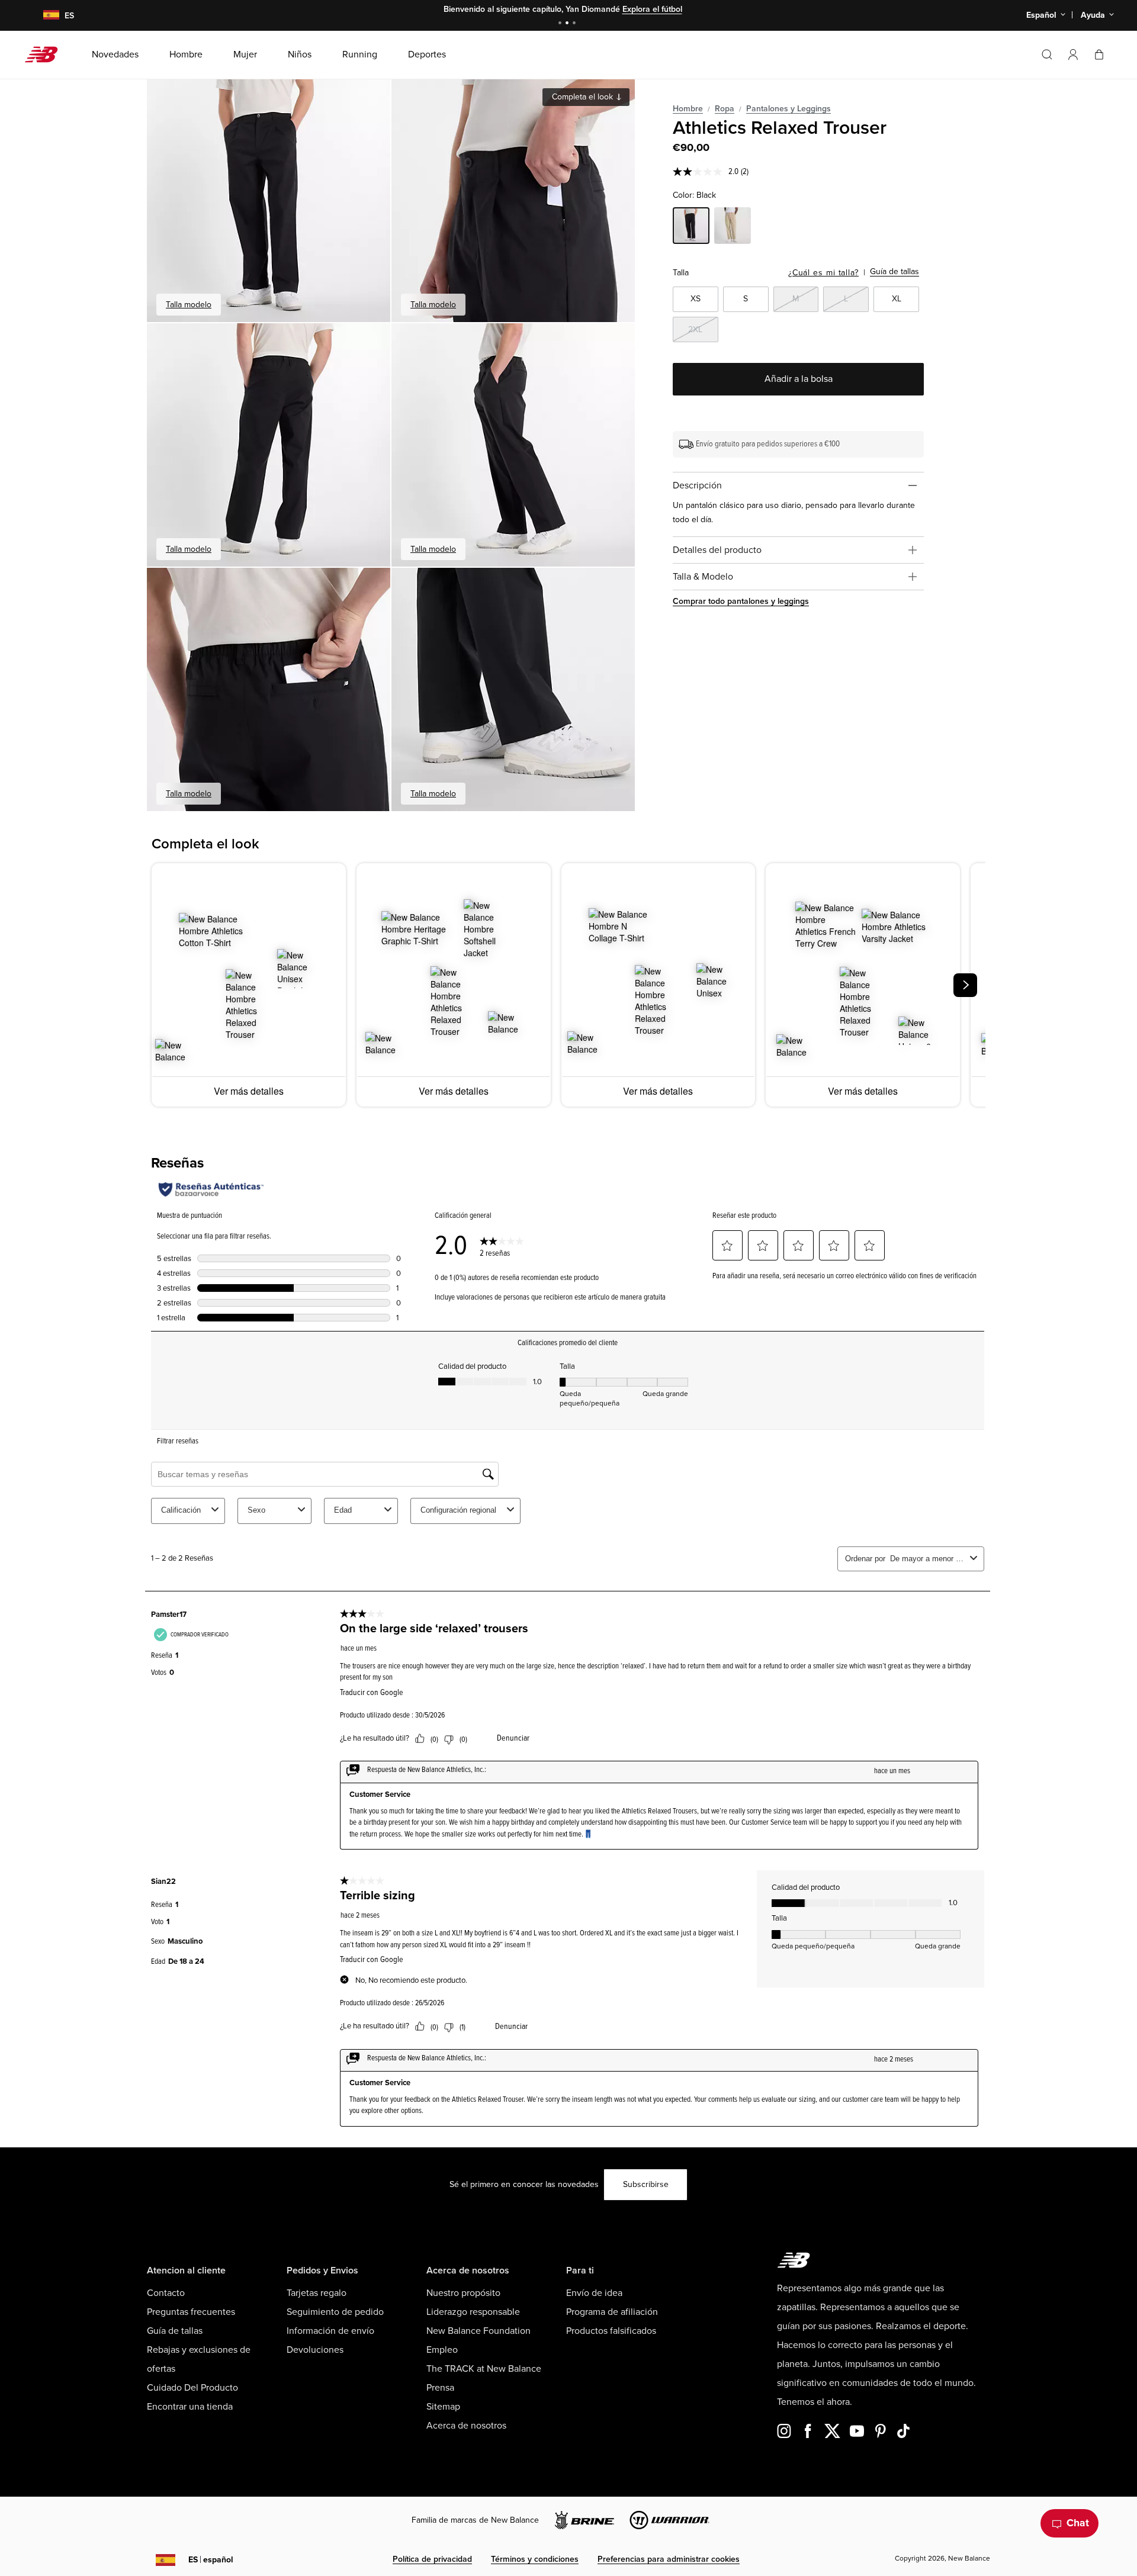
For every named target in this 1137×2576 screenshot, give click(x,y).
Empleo (442, 2350)
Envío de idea (594, 2293)
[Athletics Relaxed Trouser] (269, 200)
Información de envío (330, 2331)
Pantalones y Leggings (788, 109)
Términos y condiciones (535, 2559)
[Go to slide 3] (576, 24)
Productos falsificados (611, 2331)
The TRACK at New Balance (484, 2369)
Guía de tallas (894, 271)
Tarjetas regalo (317, 2293)
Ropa (725, 109)
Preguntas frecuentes (191, 2312)
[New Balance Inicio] (46, 54)
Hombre (688, 109)
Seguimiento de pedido (335, 2312)
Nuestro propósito (463, 2293)
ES (211, 2560)
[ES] (44, 16)
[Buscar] (1047, 54)
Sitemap (443, 2407)
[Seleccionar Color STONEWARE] (733, 227)
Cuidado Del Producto (192, 2388)
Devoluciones (315, 2350)
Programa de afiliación (612, 2312)
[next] (965, 985)
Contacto (166, 2293)
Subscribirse (646, 2184)
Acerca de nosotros (466, 2426)
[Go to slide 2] (568, 24)
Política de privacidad (432, 2559)
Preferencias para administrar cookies (669, 2559)
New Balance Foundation (478, 2331)
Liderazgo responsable (473, 2312)
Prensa (440, 2388)
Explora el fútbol (652, 9)
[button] (1073, 54)
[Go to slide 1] (561, 24)
